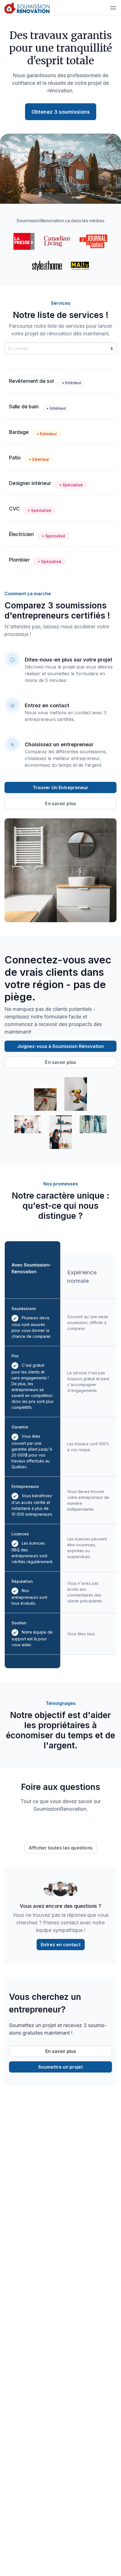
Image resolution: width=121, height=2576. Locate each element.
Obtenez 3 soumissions (61, 112)
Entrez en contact (61, 1945)
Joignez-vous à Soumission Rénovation (60, 1046)
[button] (113, 8)
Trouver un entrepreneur (60, 787)
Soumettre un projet (60, 2067)
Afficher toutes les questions (61, 1848)
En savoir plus (60, 803)
